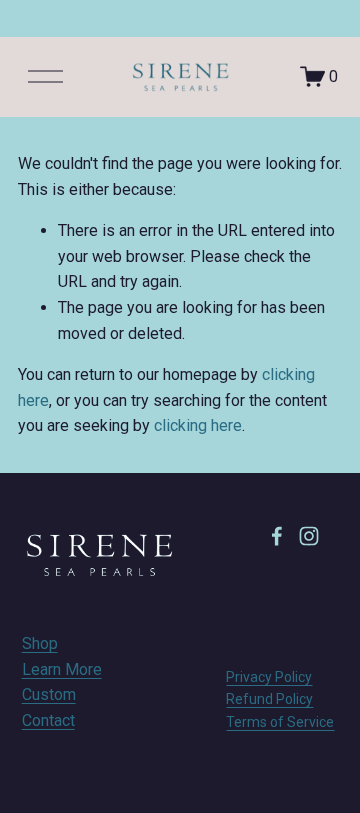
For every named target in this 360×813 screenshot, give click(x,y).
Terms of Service (280, 722)
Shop (40, 643)
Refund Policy (269, 699)
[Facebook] (277, 536)
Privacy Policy (269, 677)
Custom (49, 694)
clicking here (198, 425)
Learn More (62, 669)
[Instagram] (309, 536)
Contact (48, 720)
